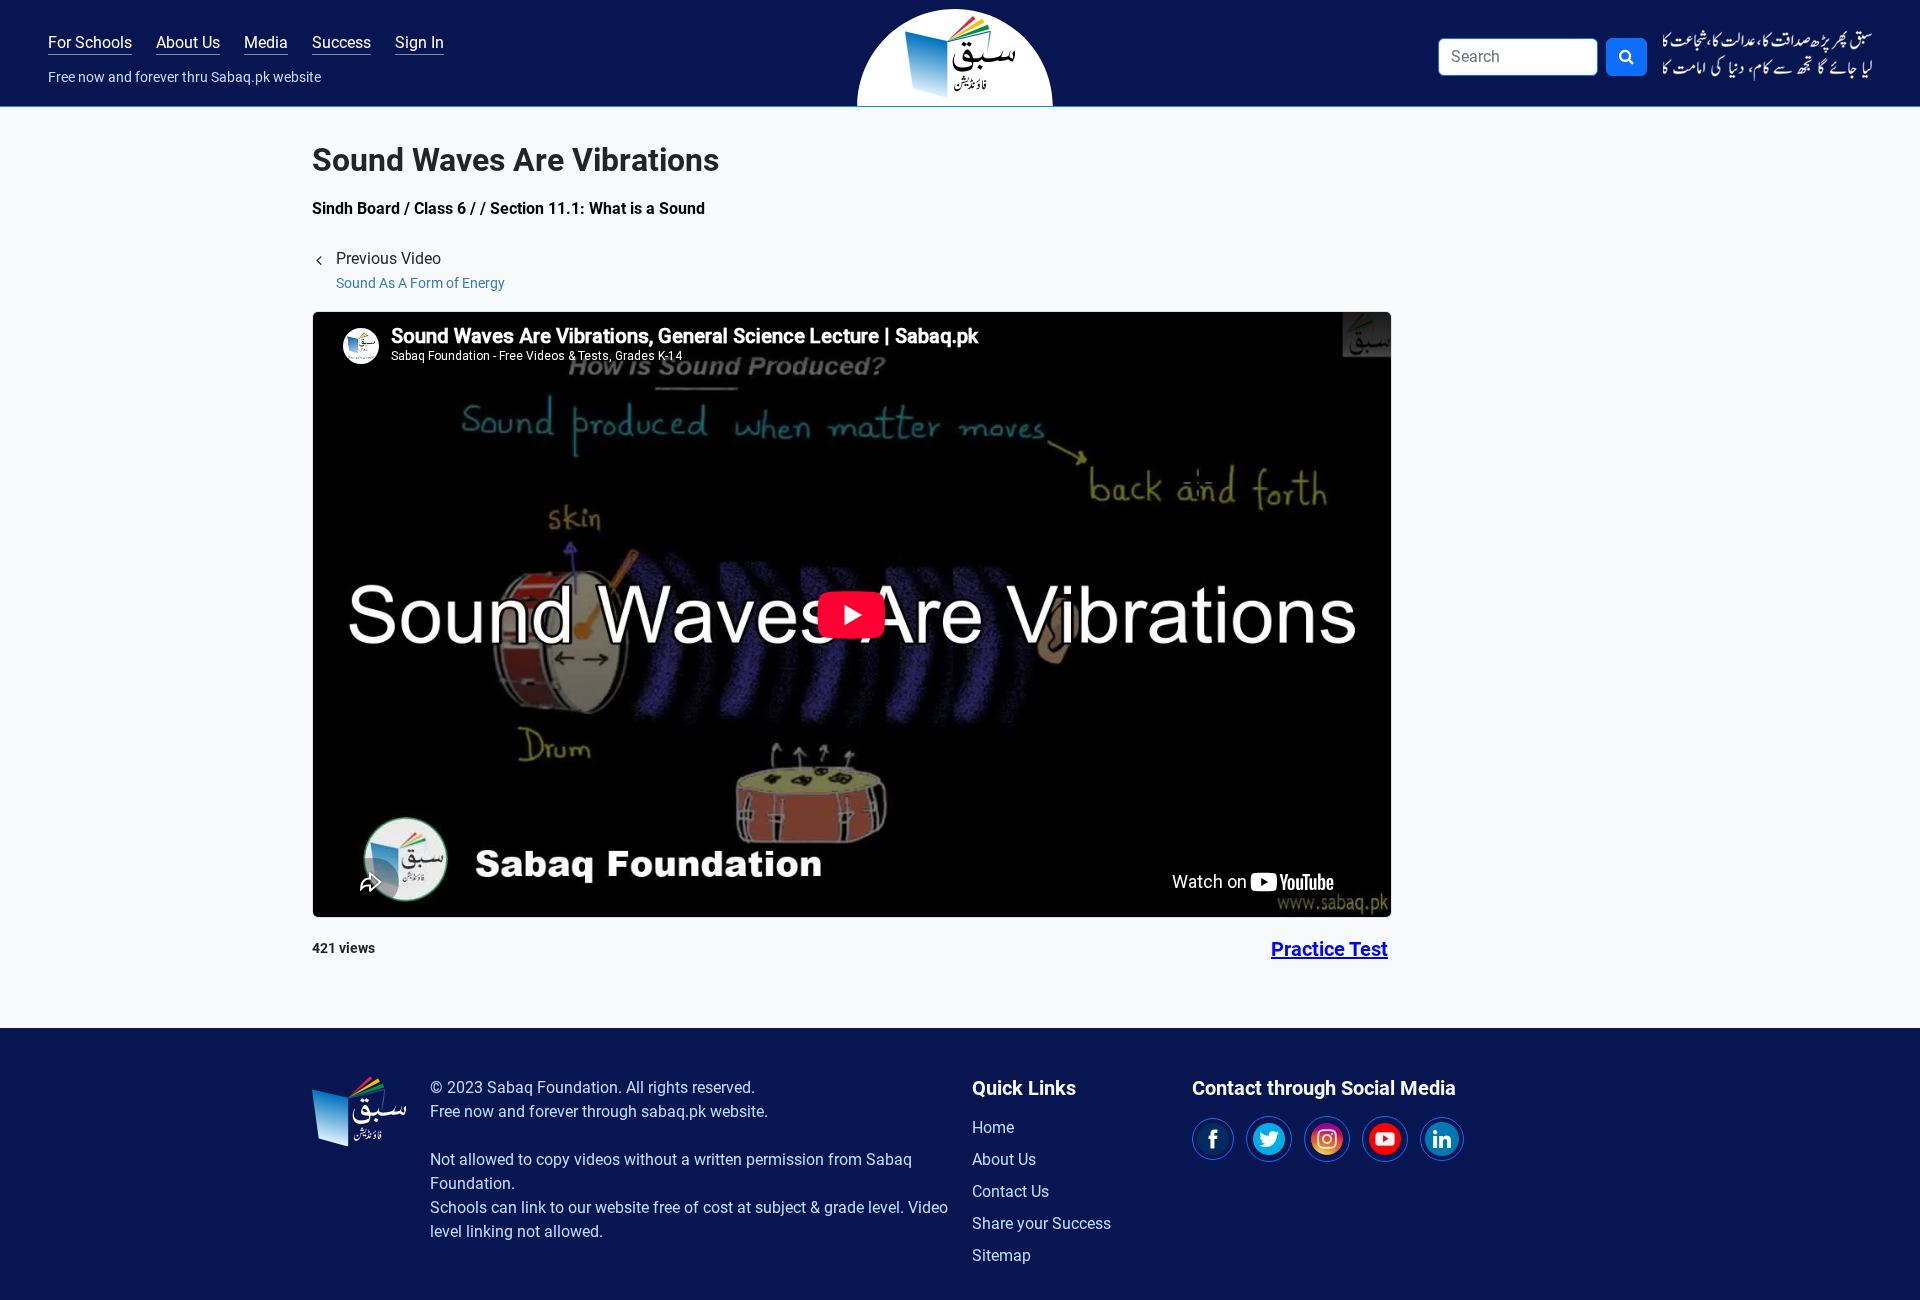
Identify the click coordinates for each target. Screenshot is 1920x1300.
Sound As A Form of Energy (420, 283)
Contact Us (1010, 1191)
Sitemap (1001, 1255)
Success (341, 42)
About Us (188, 42)
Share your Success (1041, 1223)
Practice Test (1329, 949)
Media (266, 42)
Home (993, 1127)
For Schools (90, 42)
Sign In (419, 42)
